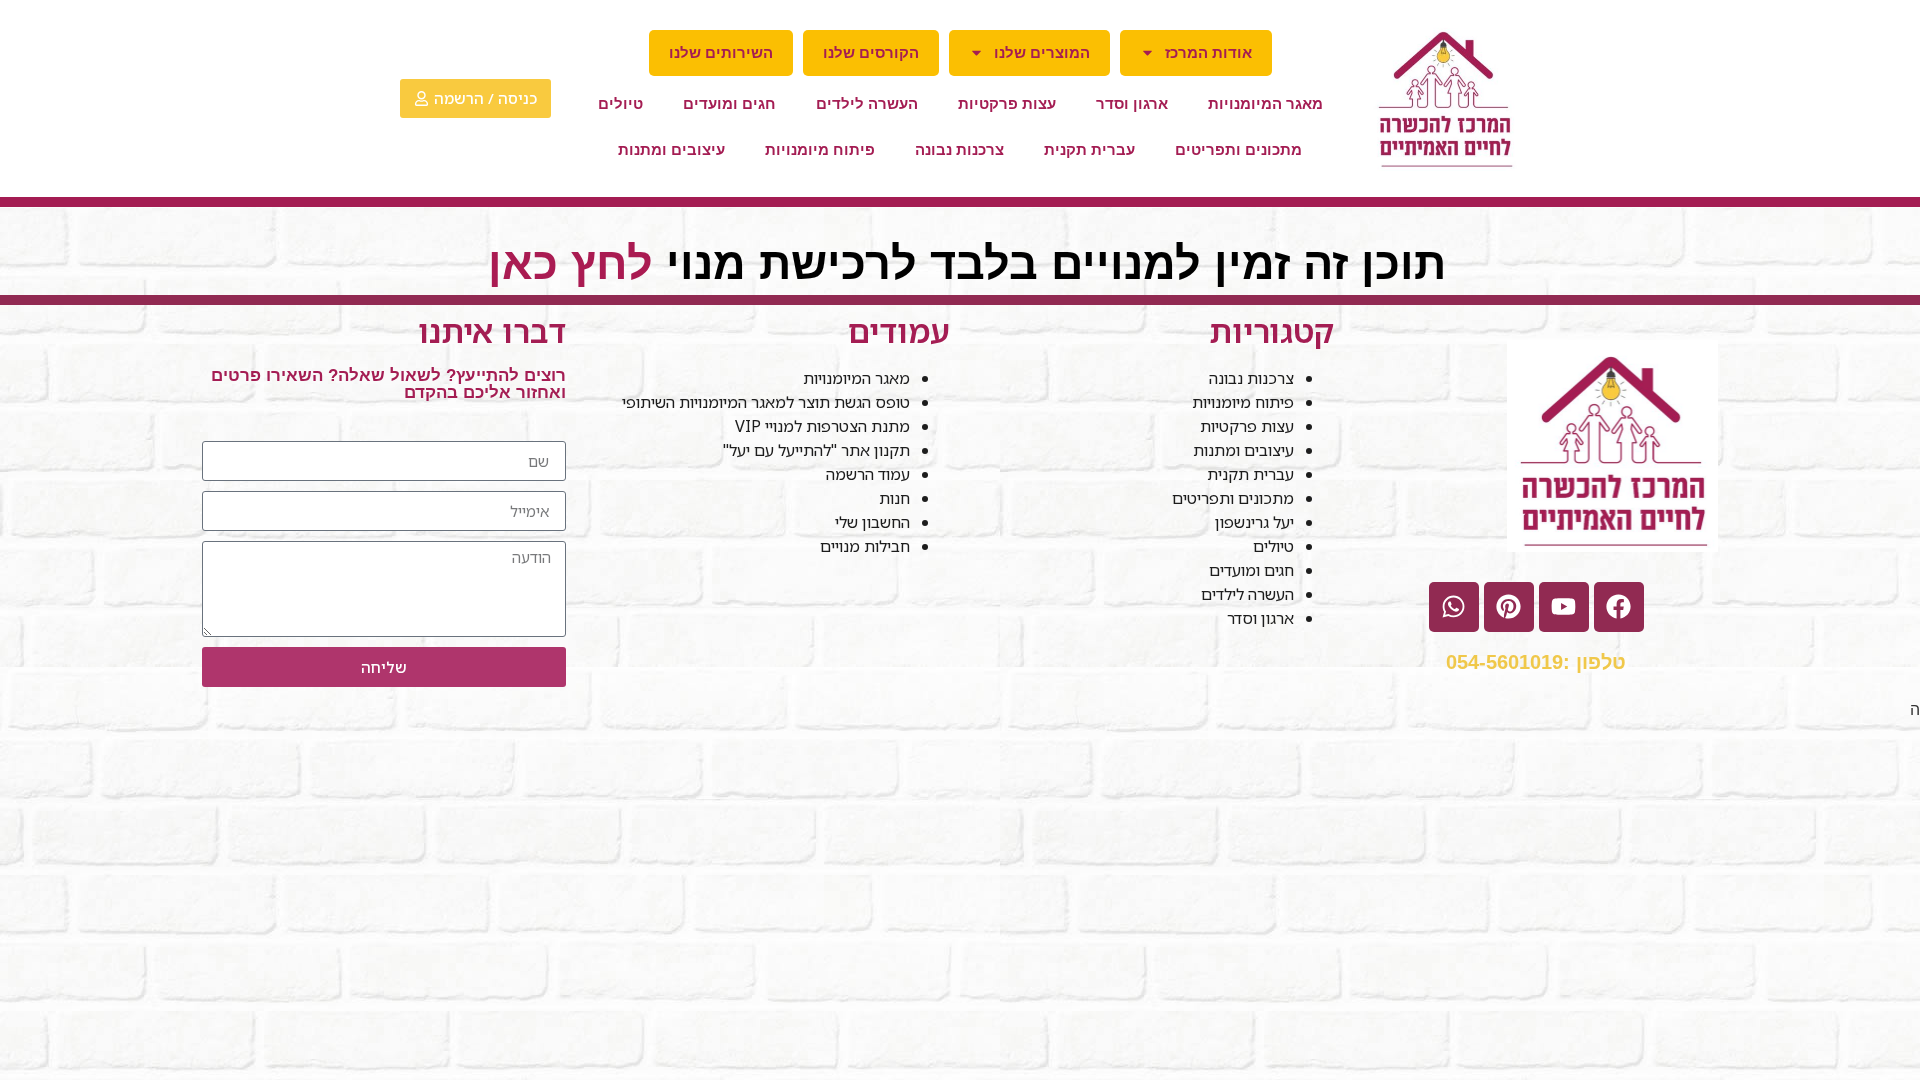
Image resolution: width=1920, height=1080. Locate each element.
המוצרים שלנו (1042, 52)
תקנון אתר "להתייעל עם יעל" (814, 450)
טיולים (620, 103)
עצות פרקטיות (1007, 103)
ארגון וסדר (1132, 103)
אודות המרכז (1208, 52)
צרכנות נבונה (959, 149)
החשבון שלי (872, 522)
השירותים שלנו (721, 52)
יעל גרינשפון (1254, 522)
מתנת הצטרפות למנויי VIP (822, 426)
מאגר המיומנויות (1265, 103)
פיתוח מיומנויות (820, 149)
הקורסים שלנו (871, 52)
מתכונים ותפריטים (1238, 149)
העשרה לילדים (867, 103)
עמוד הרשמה (868, 474)
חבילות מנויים (865, 546)
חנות (894, 498)
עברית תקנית (1089, 149)
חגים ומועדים (729, 103)
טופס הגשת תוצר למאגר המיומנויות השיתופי (766, 402)
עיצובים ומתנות (671, 149)
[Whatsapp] (1454, 607)
